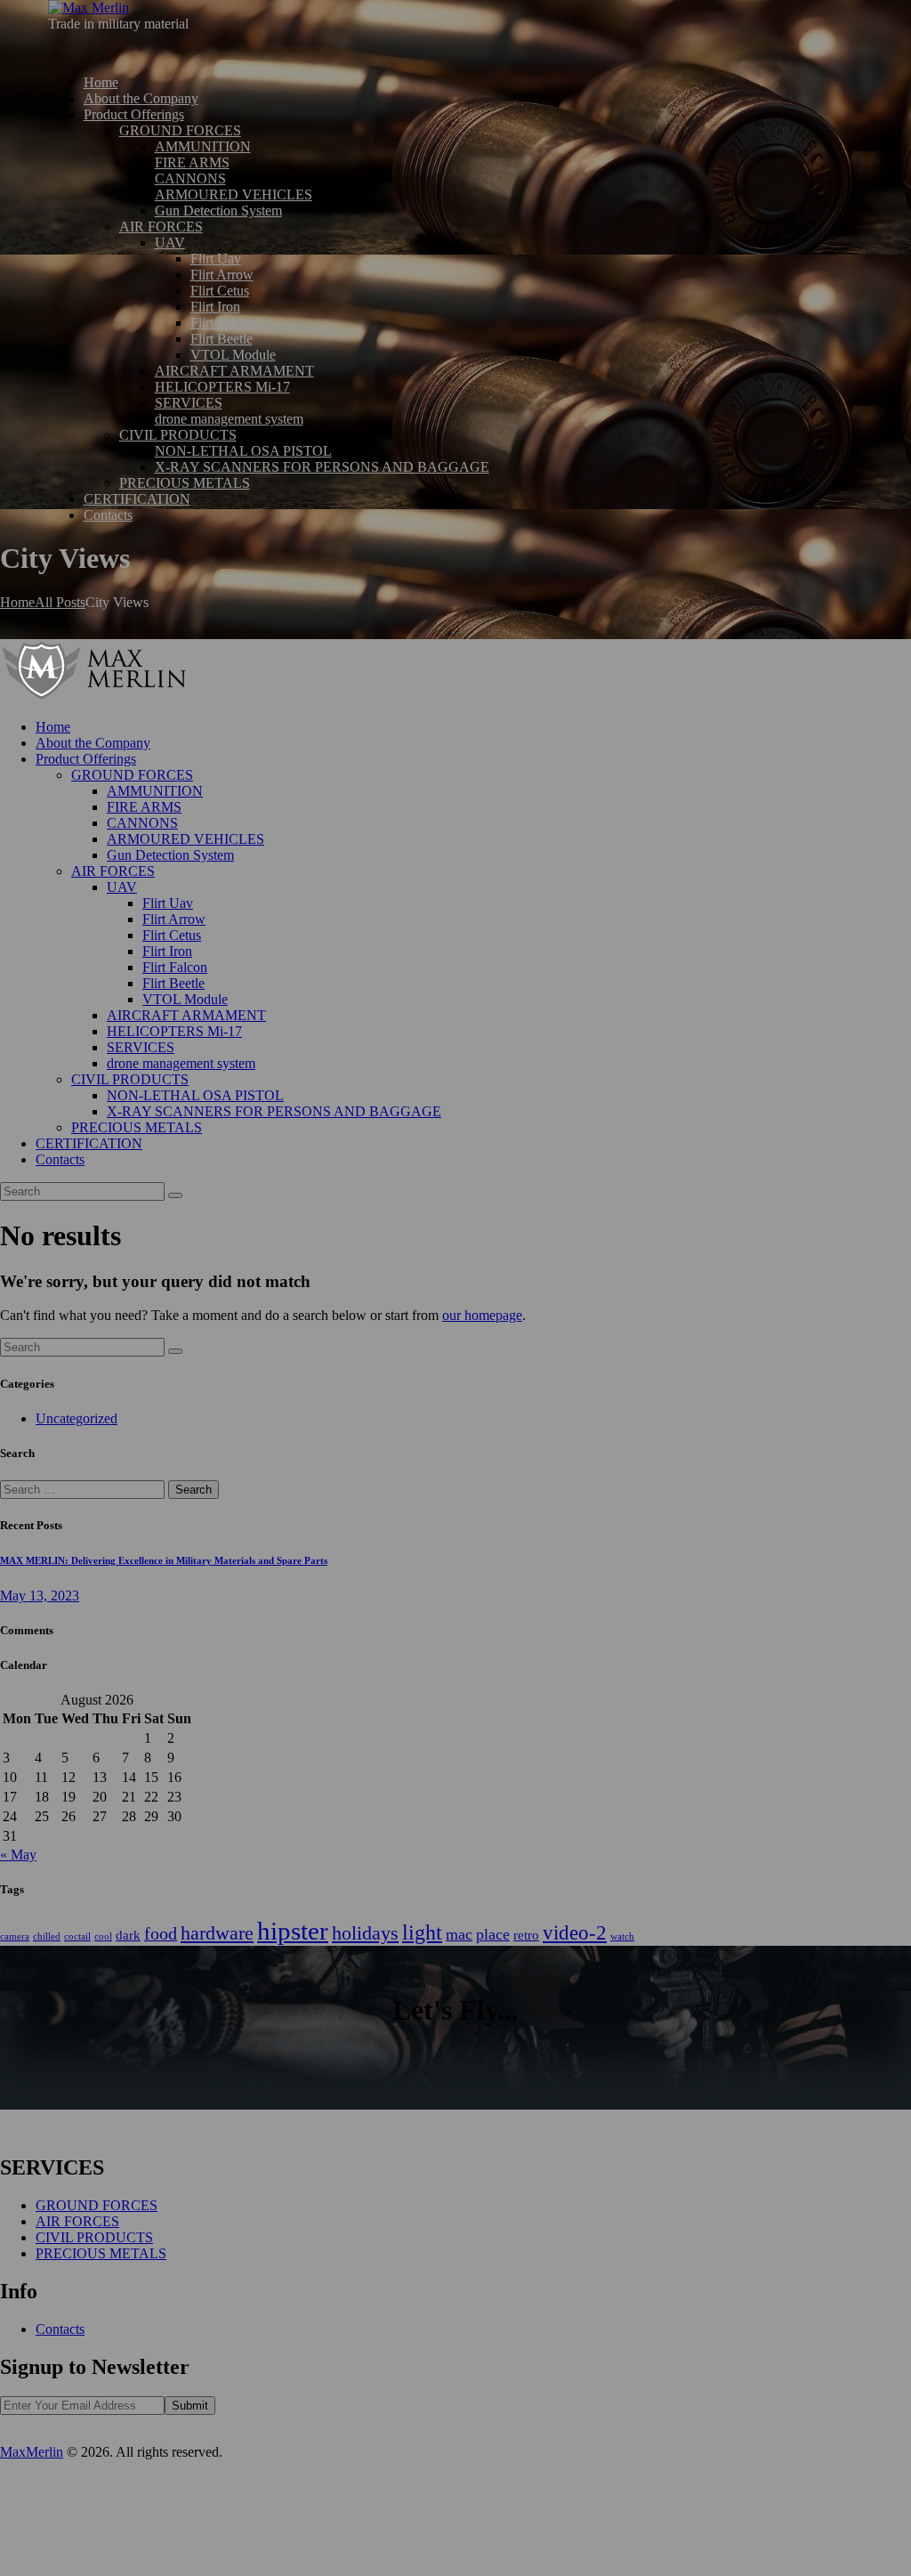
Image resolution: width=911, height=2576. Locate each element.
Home (17, 602)
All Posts (60, 602)
